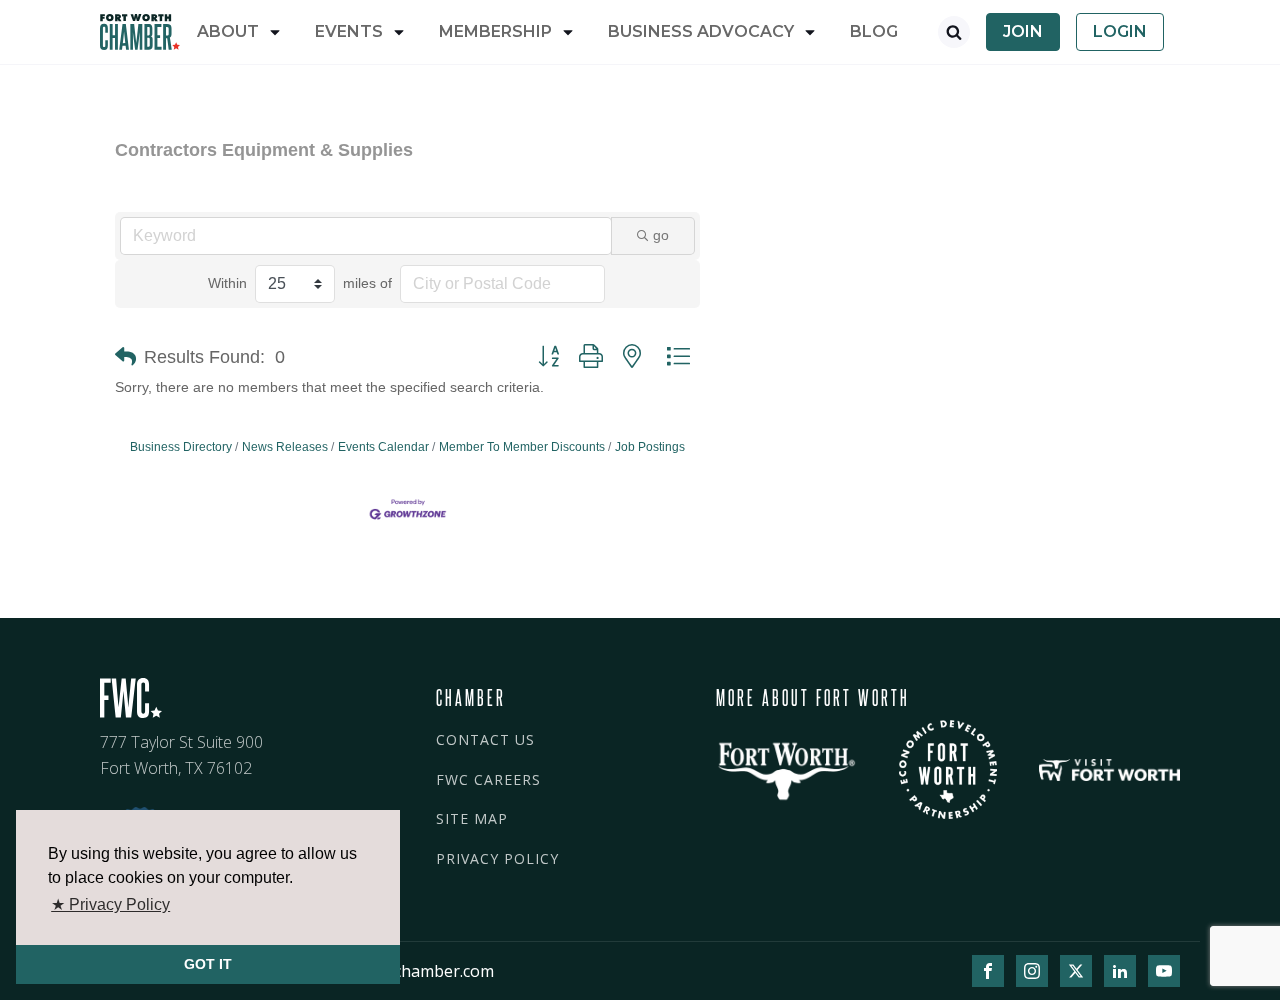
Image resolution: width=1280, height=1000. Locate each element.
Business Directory (181, 447)
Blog (874, 31)
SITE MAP (472, 818)
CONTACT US (485, 739)
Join (1023, 31)
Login (1120, 31)
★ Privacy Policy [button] (110, 904)
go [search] (661, 235)
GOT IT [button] (208, 964)
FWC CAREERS (488, 779)
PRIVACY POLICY (497, 858)
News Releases (285, 447)
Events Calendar (383, 447)
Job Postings (650, 447)
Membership (495, 31)
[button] (125, 357)
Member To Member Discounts (522, 447)
